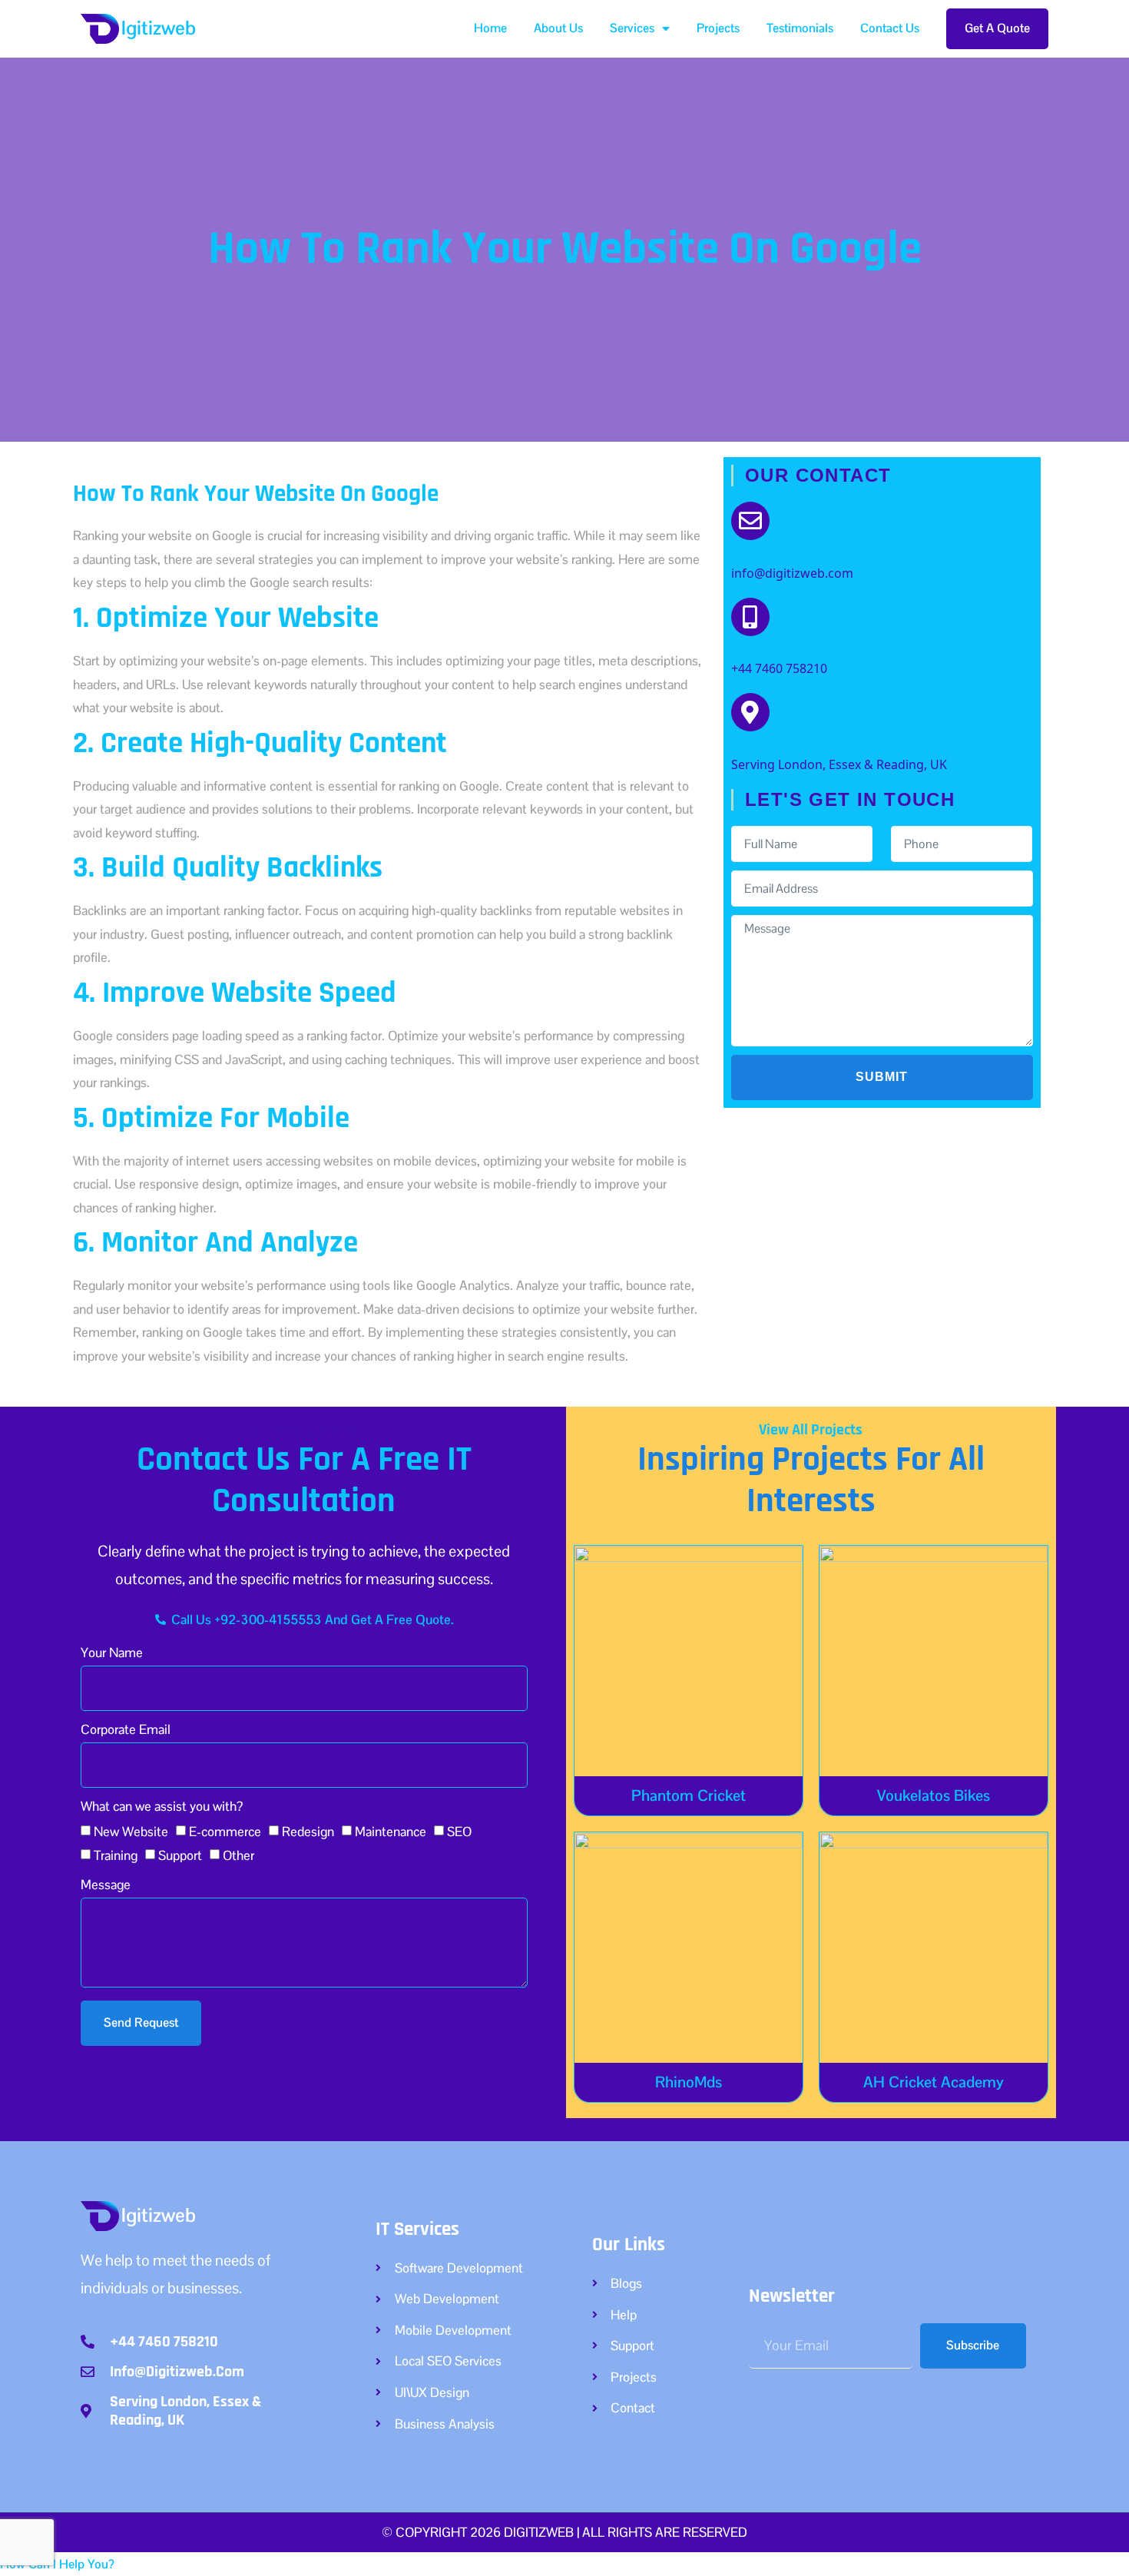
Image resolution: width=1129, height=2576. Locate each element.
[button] (57, 2564)
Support (180, 1855)
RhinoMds (689, 2082)
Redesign (308, 1832)
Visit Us (758, 746)
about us (558, 28)
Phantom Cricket (689, 1795)
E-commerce (225, 1832)
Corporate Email (126, 1731)
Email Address (782, 555)
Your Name (112, 1654)
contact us (890, 28)
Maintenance (391, 1832)
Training (116, 1855)
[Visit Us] (750, 712)
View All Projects (811, 1430)
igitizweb (159, 28)
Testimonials (800, 28)
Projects (718, 28)
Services (632, 28)
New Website (131, 1832)
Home (490, 28)
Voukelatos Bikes (934, 1795)
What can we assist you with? (162, 1807)
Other (238, 1855)
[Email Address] (750, 521)
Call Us (756, 650)
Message (106, 1886)
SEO (459, 1832)
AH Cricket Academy (934, 2082)
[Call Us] (750, 617)
